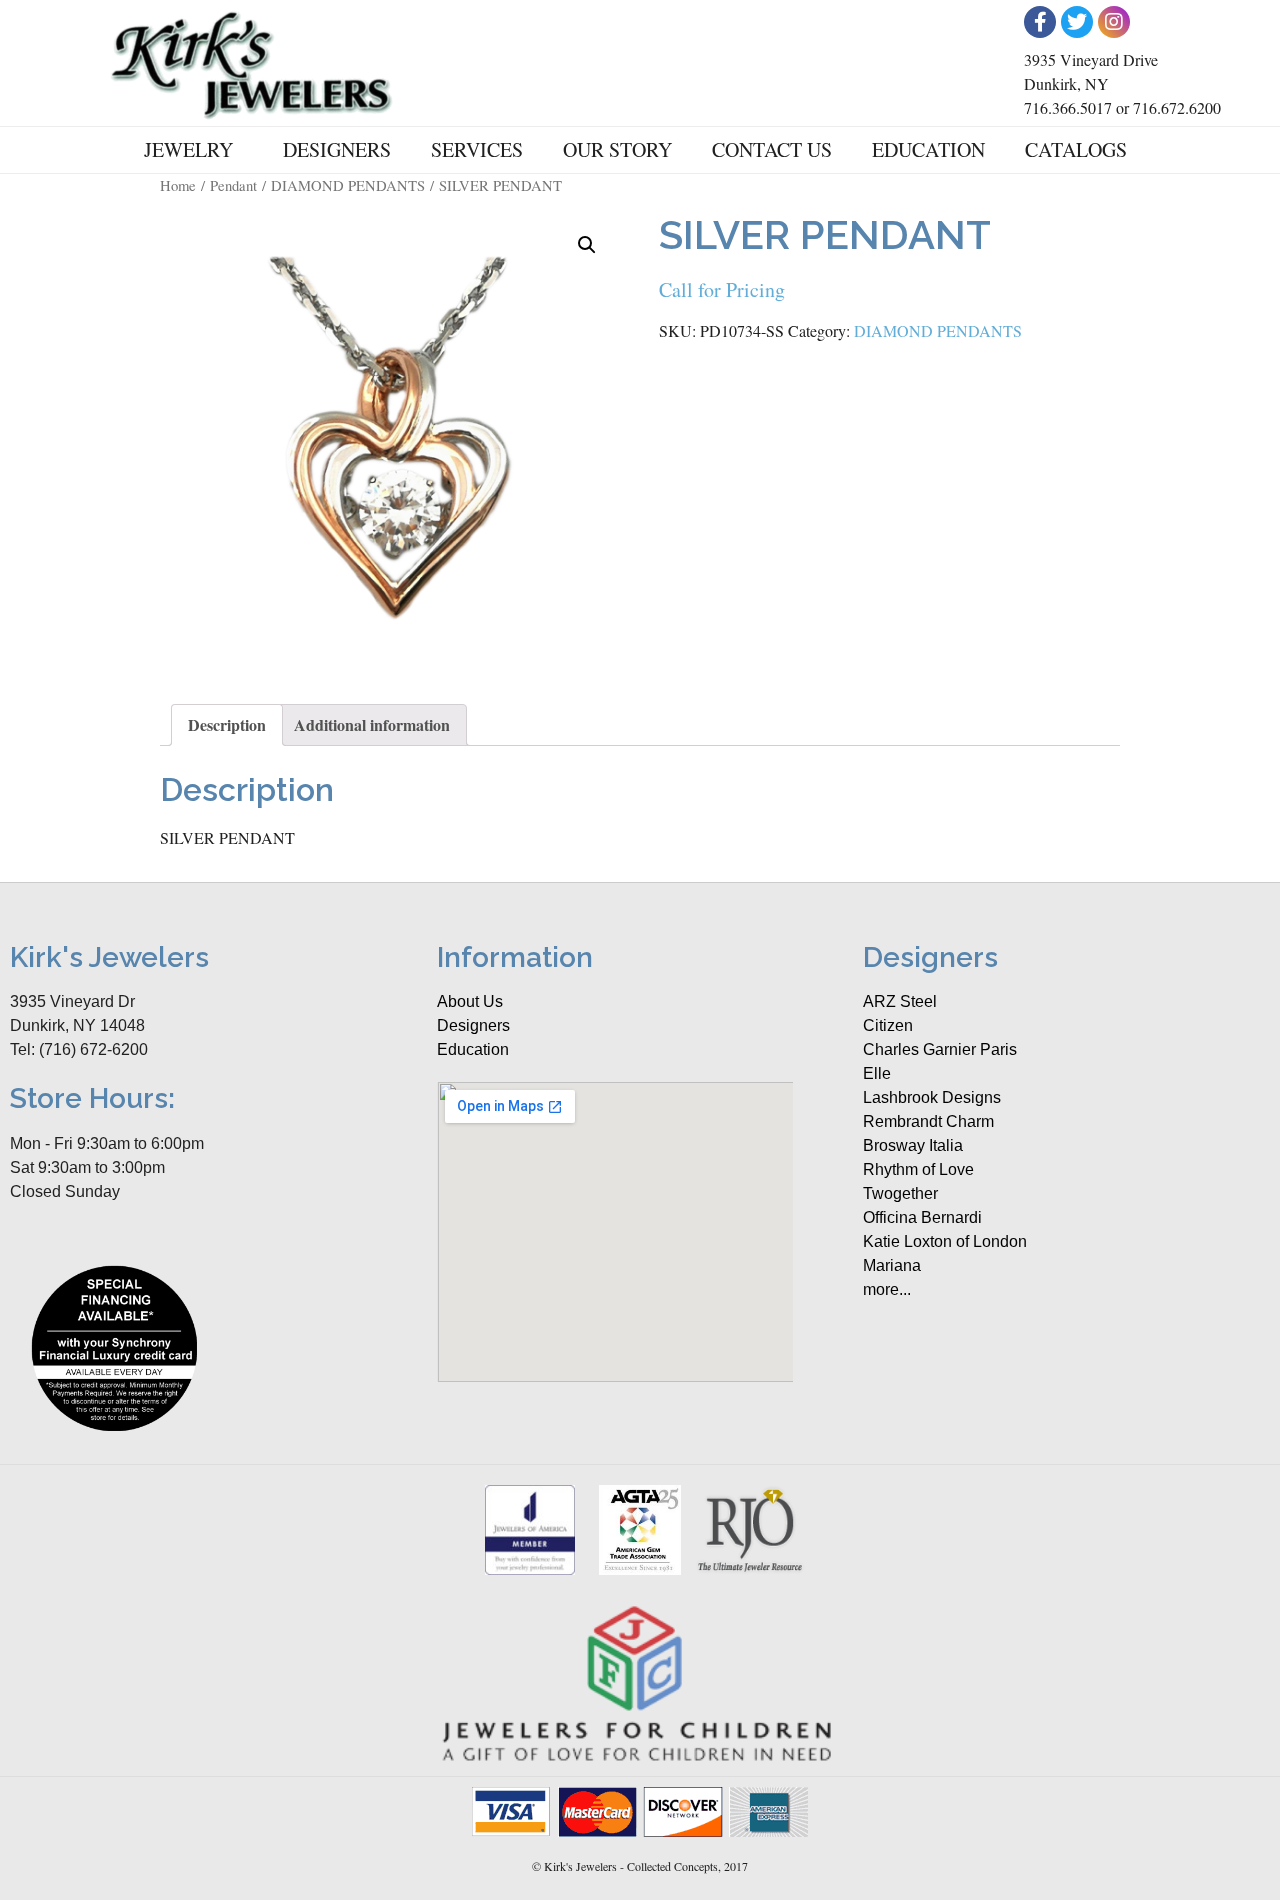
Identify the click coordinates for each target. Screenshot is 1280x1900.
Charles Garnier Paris (940, 1049)
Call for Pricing (722, 289)
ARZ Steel (900, 1001)
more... (887, 1289)
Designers (337, 149)
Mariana (892, 1265)
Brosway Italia (913, 1145)
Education (928, 149)
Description (227, 724)
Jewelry (188, 149)
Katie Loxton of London (945, 1241)
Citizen (888, 1025)
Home (178, 185)
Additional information (372, 724)
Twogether (900, 1193)
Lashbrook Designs (932, 1097)
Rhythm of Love (918, 1169)
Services (477, 149)
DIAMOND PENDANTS (348, 185)
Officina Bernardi (922, 1217)
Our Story (617, 149)
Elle (877, 1073)
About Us (470, 1001)
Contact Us (772, 149)
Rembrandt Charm (928, 1121)
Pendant (233, 185)
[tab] (227, 725)
